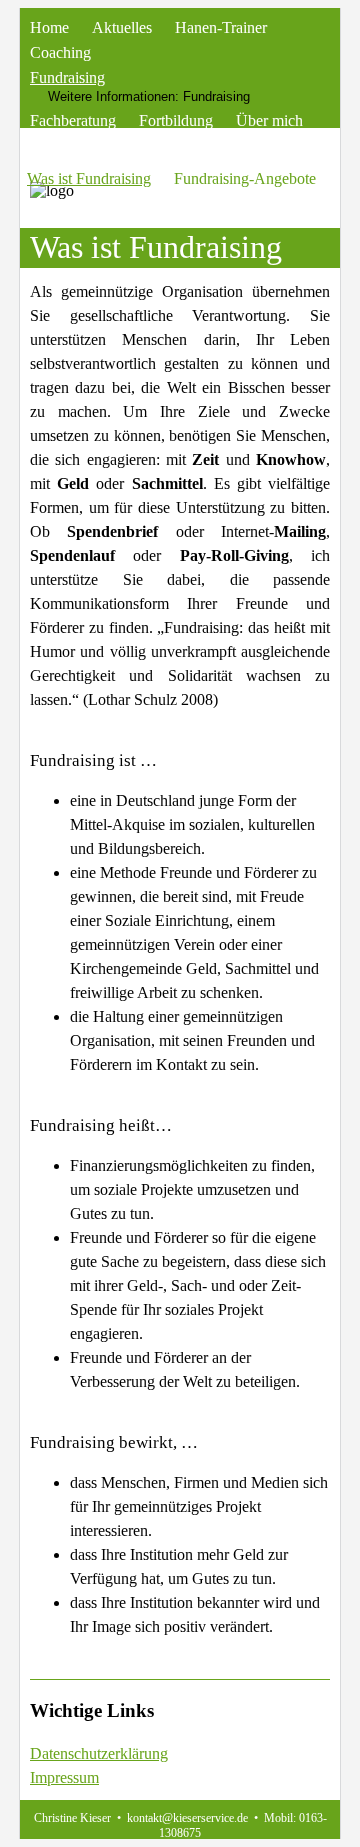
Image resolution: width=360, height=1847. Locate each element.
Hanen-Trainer (221, 27)
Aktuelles (122, 27)
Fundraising (67, 77)
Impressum (64, 1777)
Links (48, 145)
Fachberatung (73, 120)
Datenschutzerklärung (99, 1753)
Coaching (60, 52)
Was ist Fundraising (89, 178)
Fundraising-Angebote (245, 178)
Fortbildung (176, 120)
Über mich (269, 120)
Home (49, 27)
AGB (106, 145)
